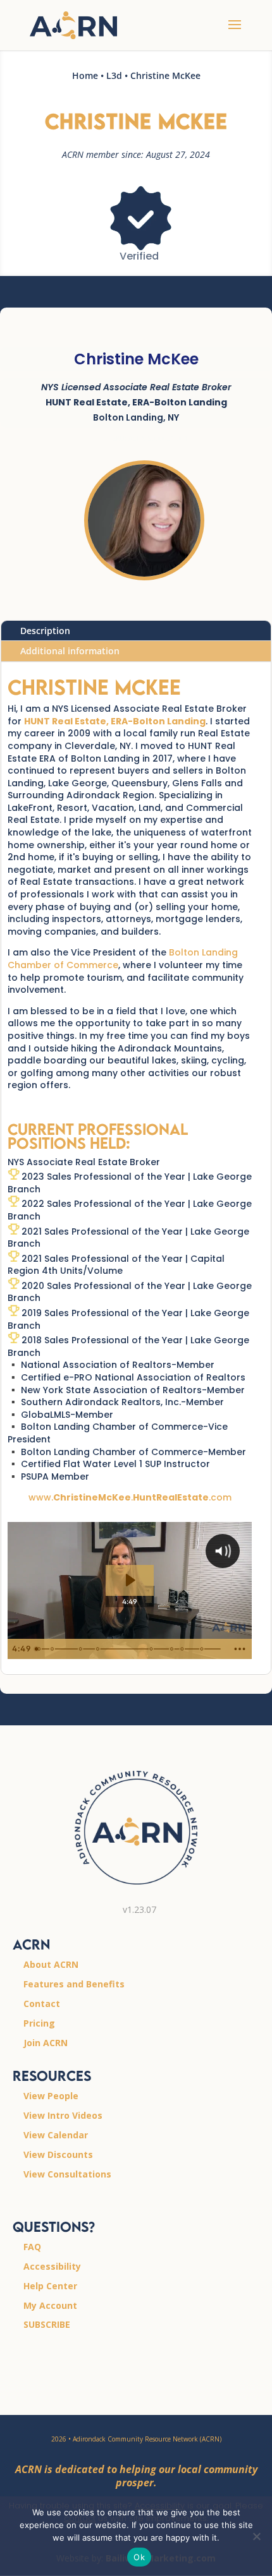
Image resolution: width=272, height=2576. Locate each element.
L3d (114, 75)
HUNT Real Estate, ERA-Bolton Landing (115, 721)
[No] (256, 2536)
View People (51, 2096)
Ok (139, 2557)
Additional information (70, 651)
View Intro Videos (63, 2115)
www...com (130, 1497)
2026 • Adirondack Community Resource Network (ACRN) (136, 2439)
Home (85, 75)
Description (45, 631)
